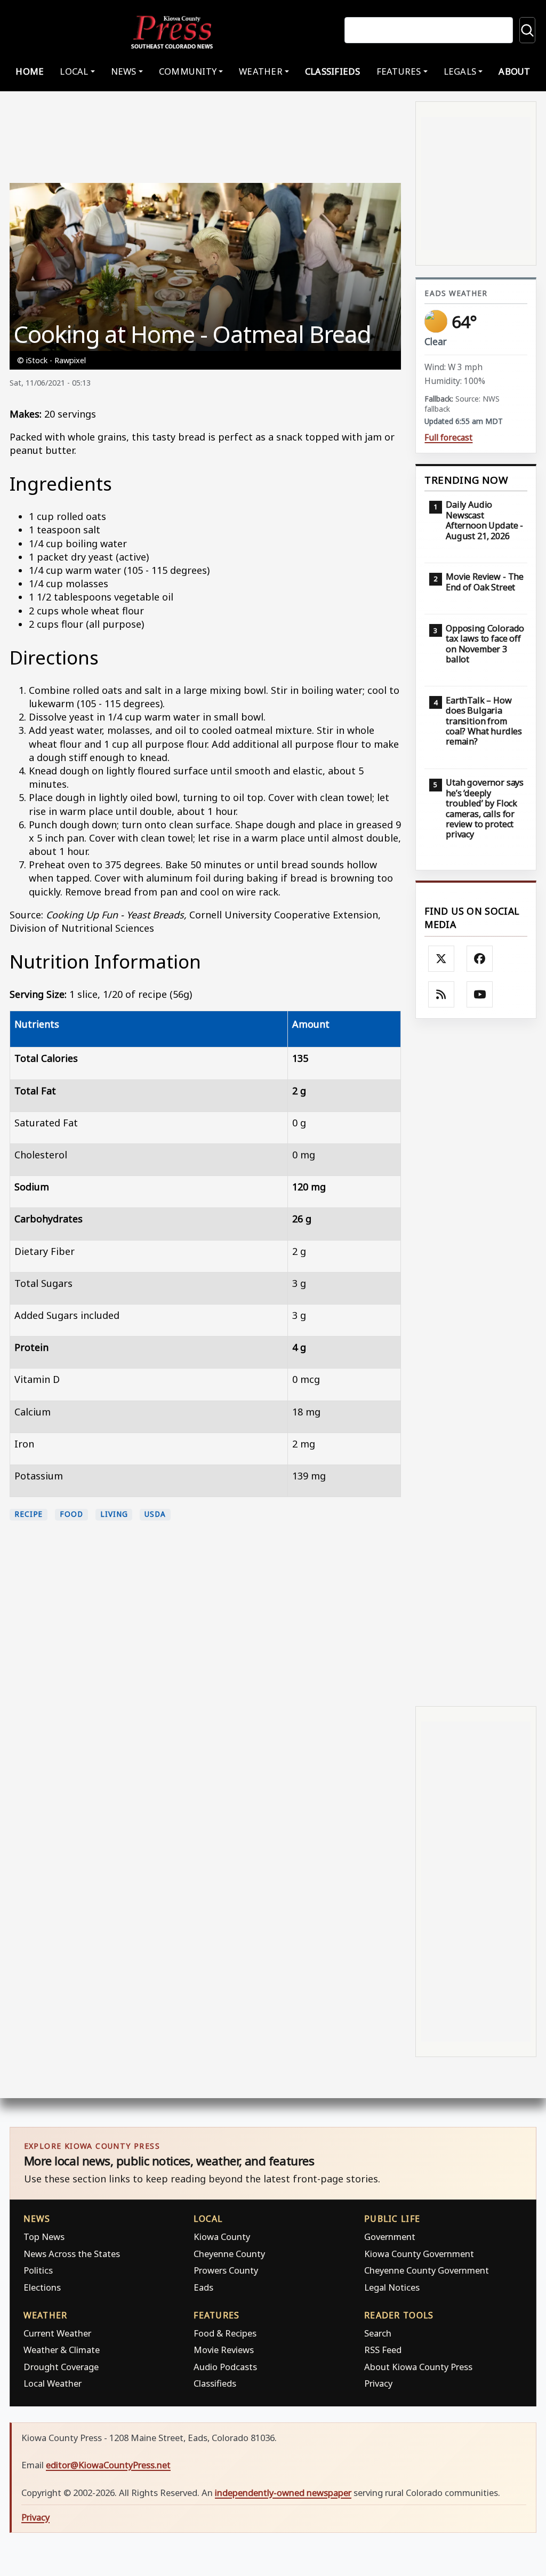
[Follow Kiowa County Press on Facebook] (480, 959)
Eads (203, 2287)
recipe (29, 1514)
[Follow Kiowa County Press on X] (441, 959)
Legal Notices (392, 2287)
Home (30, 71)
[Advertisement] (476, 1361)
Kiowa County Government (419, 2254)
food (71, 1514)
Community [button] (188, 71)
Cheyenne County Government (427, 2270)
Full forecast (448, 438)
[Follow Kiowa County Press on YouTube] (480, 995)
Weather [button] (261, 71)
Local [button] (74, 71)
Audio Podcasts (225, 2367)
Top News (44, 2237)
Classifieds (333, 71)
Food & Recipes (225, 2333)
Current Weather (57, 2333)
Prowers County (226, 2270)
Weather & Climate (62, 2350)
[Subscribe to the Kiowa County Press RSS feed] (441, 995)
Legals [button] (460, 71)
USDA (155, 1514)
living (114, 1514)
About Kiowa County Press (418, 2367)
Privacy (378, 2383)
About (514, 71)
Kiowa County (222, 2237)
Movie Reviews (224, 2350)
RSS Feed (383, 2350)
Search (378, 2333)
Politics (38, 2270)
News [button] (124, 71)
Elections (42, 2287)
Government (390, 2237)
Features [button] (399, 71)
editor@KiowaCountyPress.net (108, 2465)
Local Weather (53, 2383)
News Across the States (72, 2254)
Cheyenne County (229, 2254)
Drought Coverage (61, 2367)
